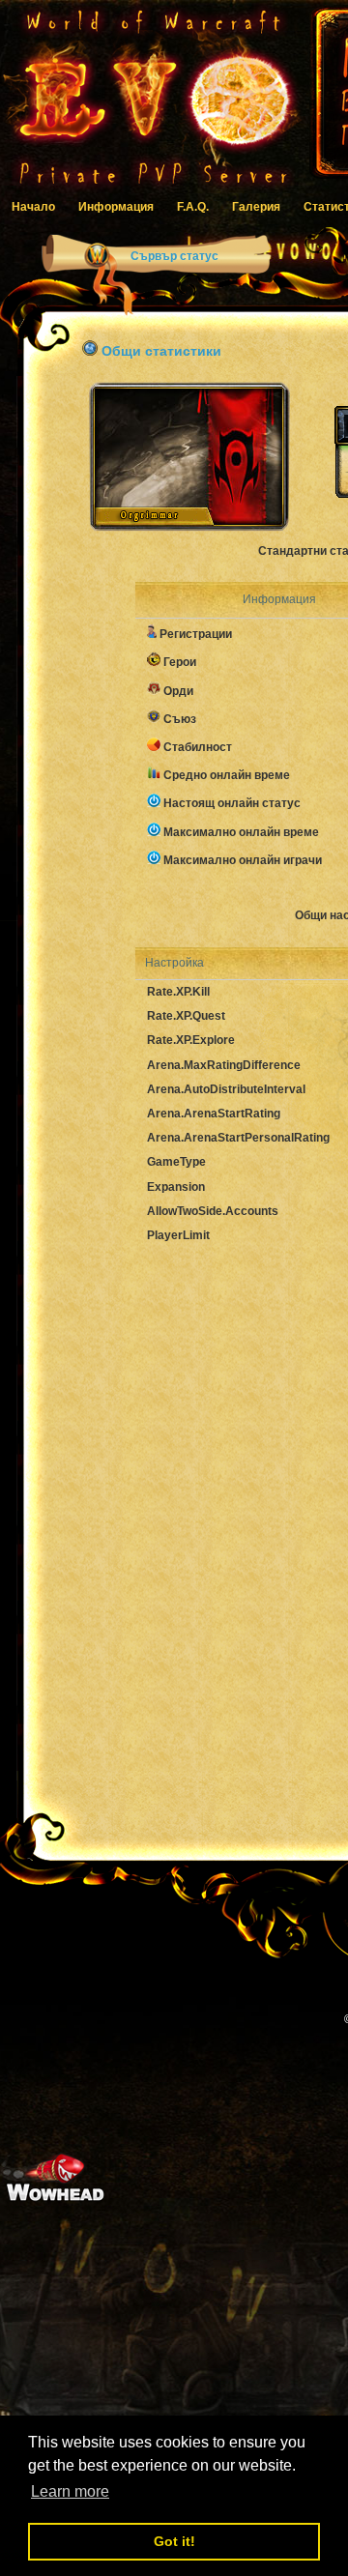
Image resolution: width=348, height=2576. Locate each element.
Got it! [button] (174, 2541)
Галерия (256, 207)
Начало (33, 207)
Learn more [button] (70, 2491)
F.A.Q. (193, 207)
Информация (116, 207)
